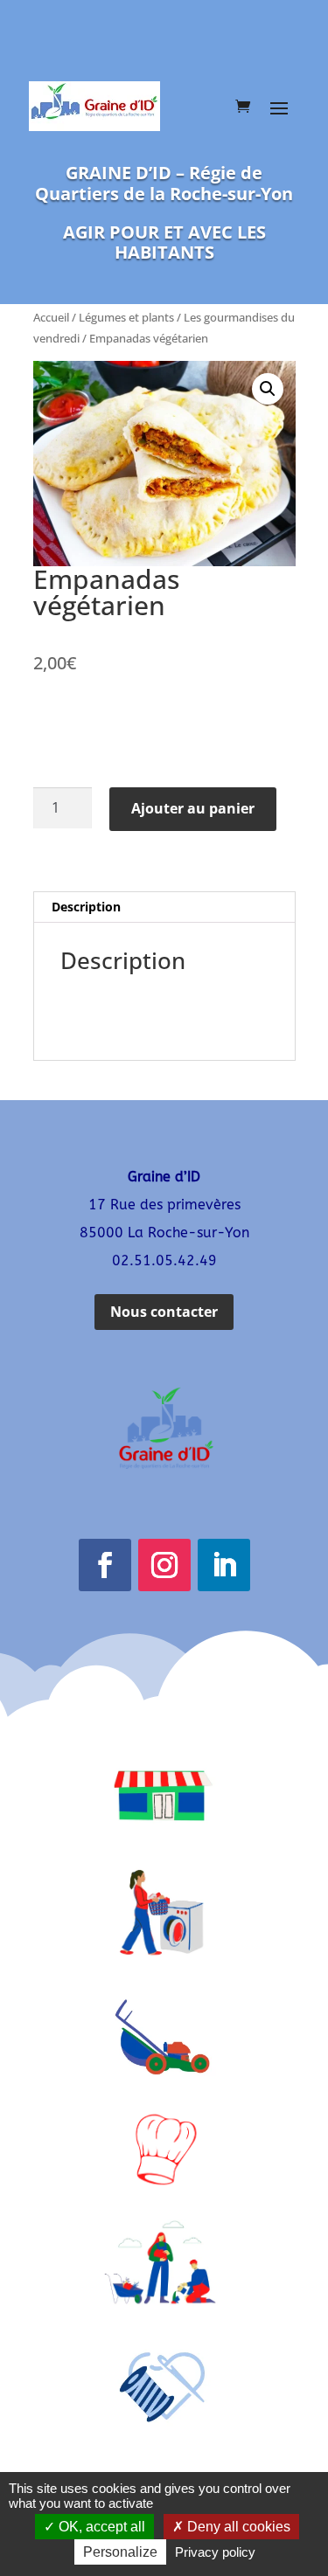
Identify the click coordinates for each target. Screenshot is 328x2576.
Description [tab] (86, 907)
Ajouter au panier (193, 808)
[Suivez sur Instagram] (164, 1565)
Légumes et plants (126, 317)
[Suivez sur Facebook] (105, 1565)
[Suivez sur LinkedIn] (224, 1565)
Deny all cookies (237, 2527)
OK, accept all (100, 2527)
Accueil (51, 317)
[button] (268, 389)
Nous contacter (164, 1312)
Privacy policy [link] (215, 2552)
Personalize (120, 2552)
